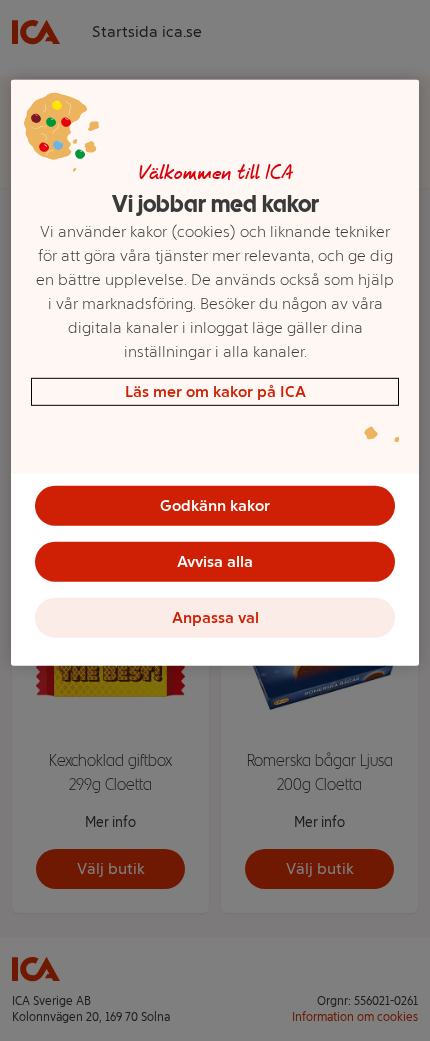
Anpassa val (215, 617)
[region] (215, 373)
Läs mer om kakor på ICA (215, 391)
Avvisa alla (215, 561)
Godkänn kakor (215, 505)
